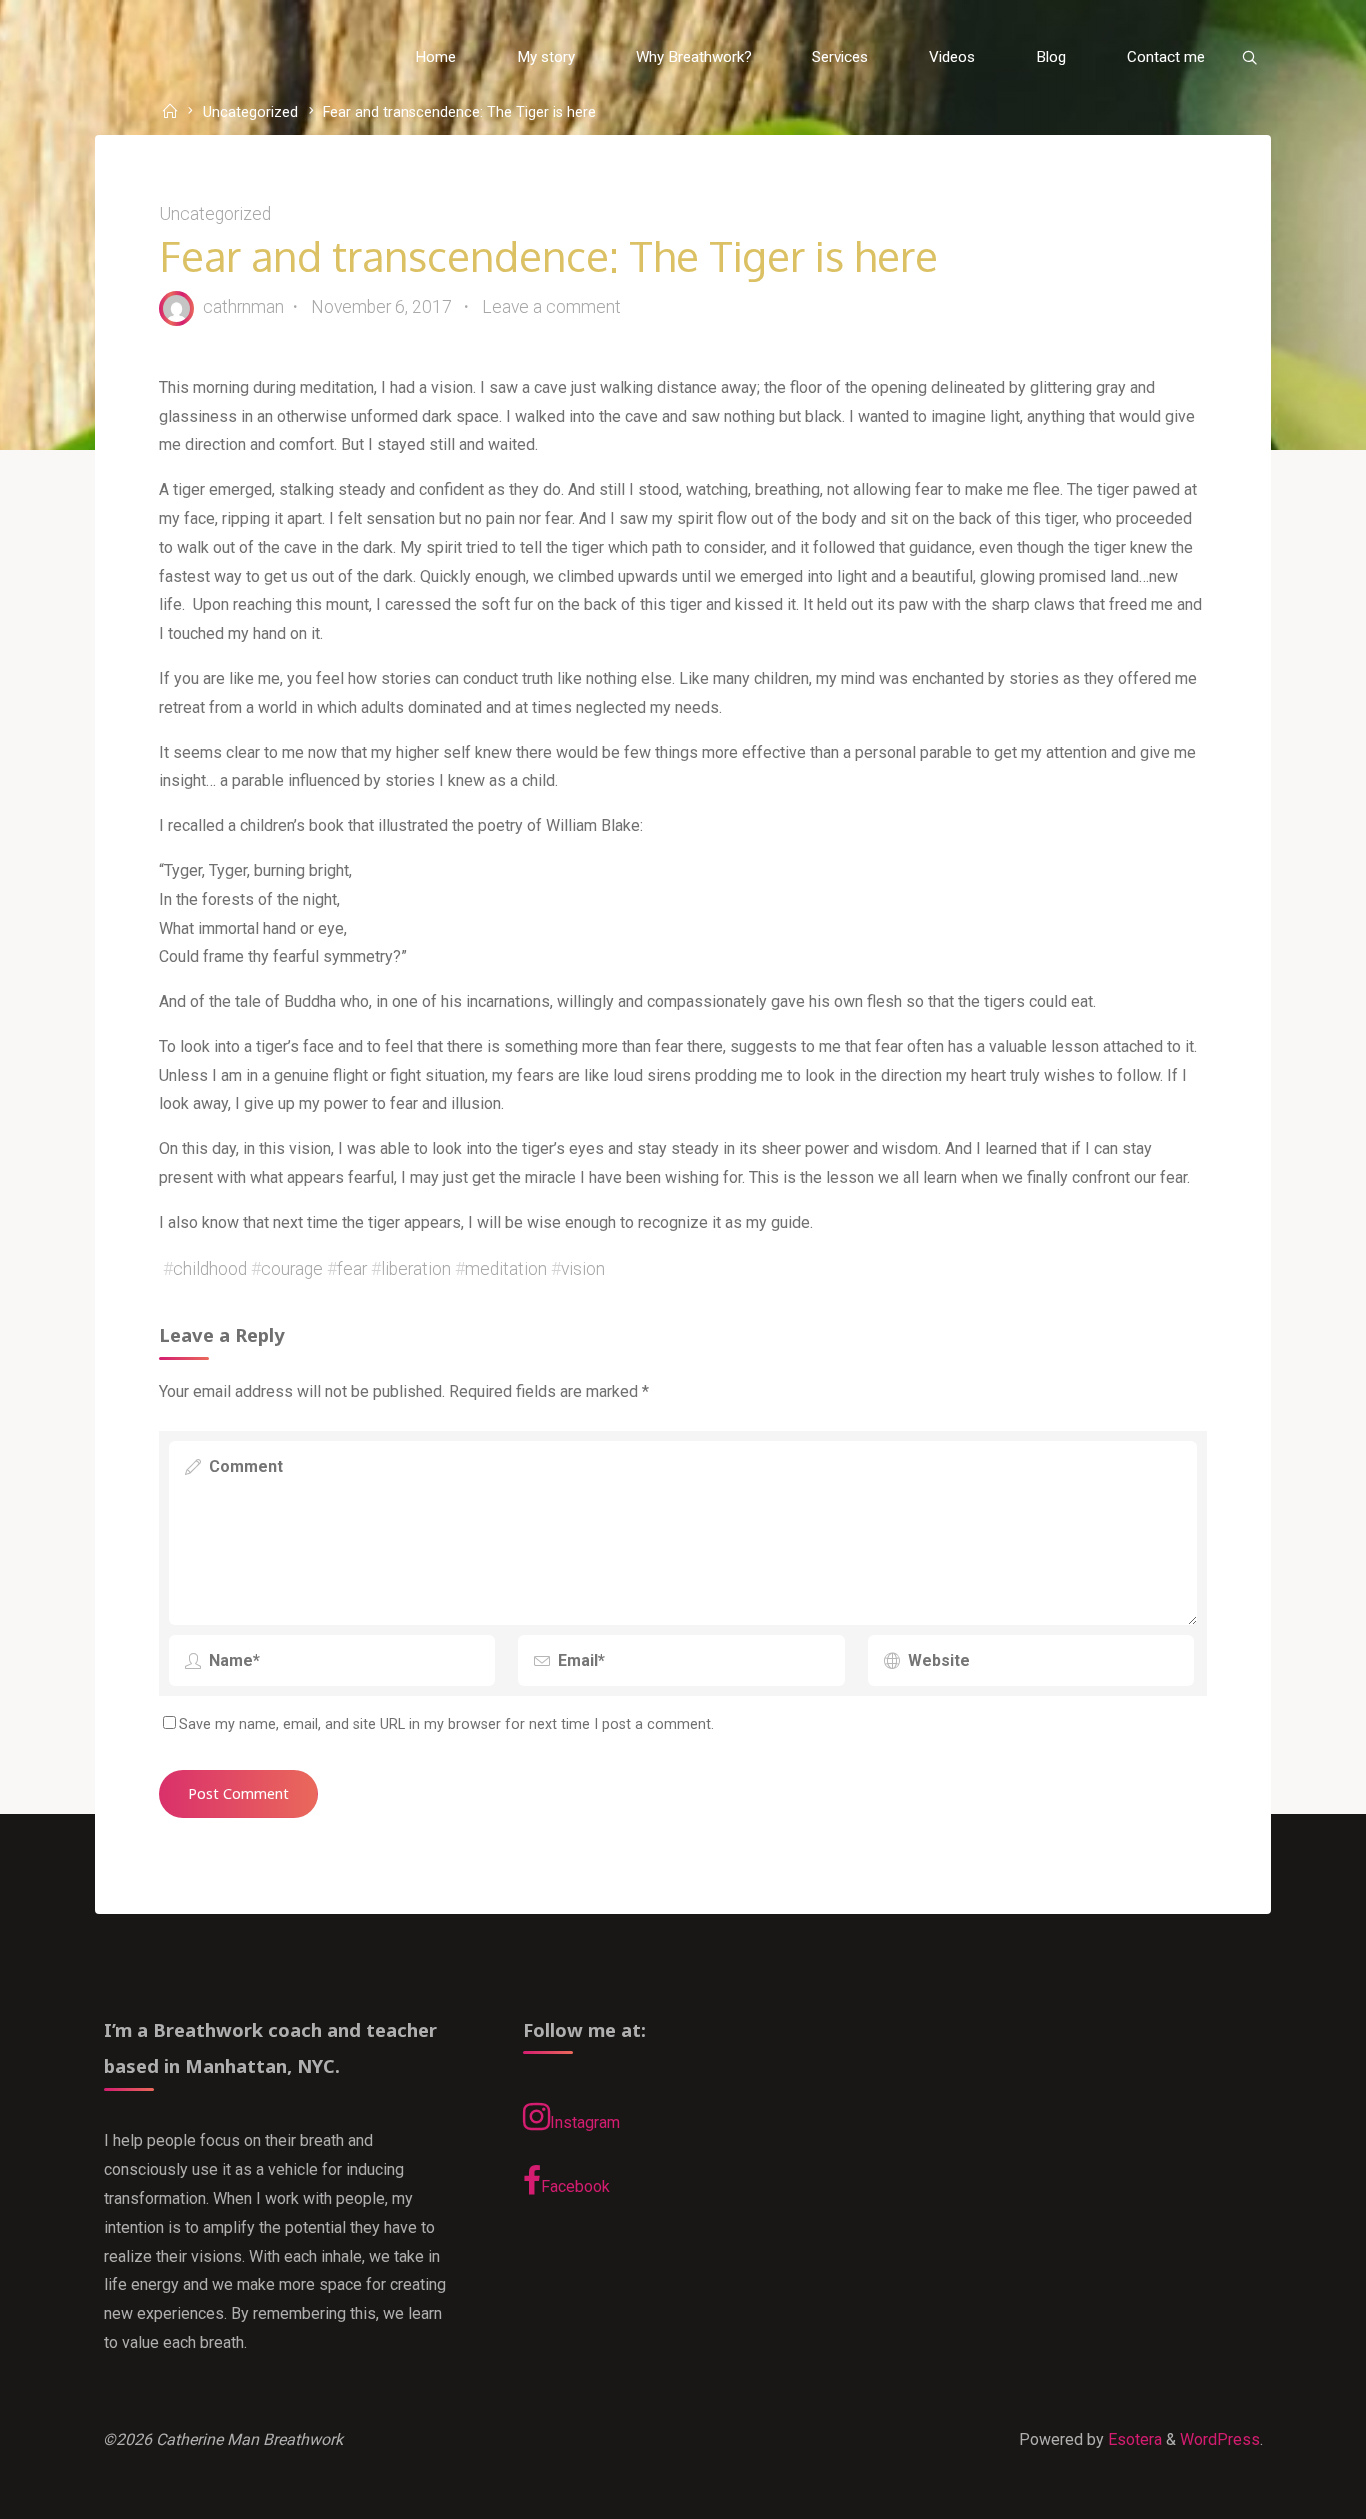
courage (292, 1269)
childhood (210, 1269)
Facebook (575, 2186)
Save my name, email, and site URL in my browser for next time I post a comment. (446, 1724)
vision (583, 1269)
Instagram (585, 2122)
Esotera (1133, 2439)
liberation (416, 1269)
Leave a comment (551, 307)
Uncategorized (250, 113)
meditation (506, 1269)
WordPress (1220, 2439)
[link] (1248, 58)
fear (352, 1269)
